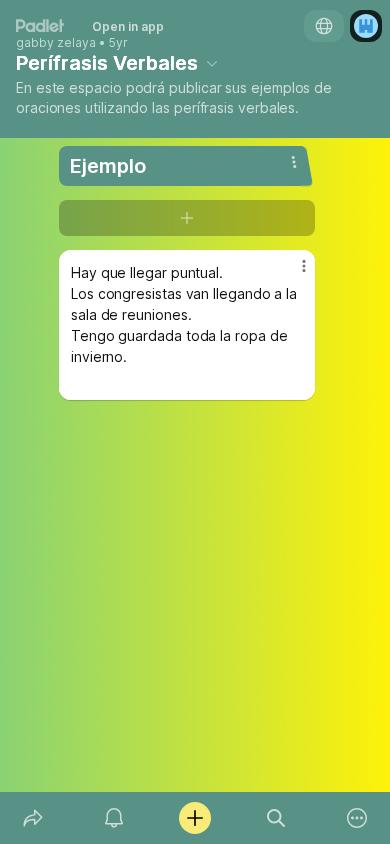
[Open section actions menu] (294, 162)
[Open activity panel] (113, 818)
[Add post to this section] (187, 218)
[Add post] (194, 818)
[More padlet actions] (357, 818)
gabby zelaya (56, 43)
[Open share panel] (32, 818)
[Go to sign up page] (366, 26)
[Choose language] (324, 26)
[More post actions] (291, 274)
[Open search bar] (276, 818)
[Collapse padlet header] (212, 63)
